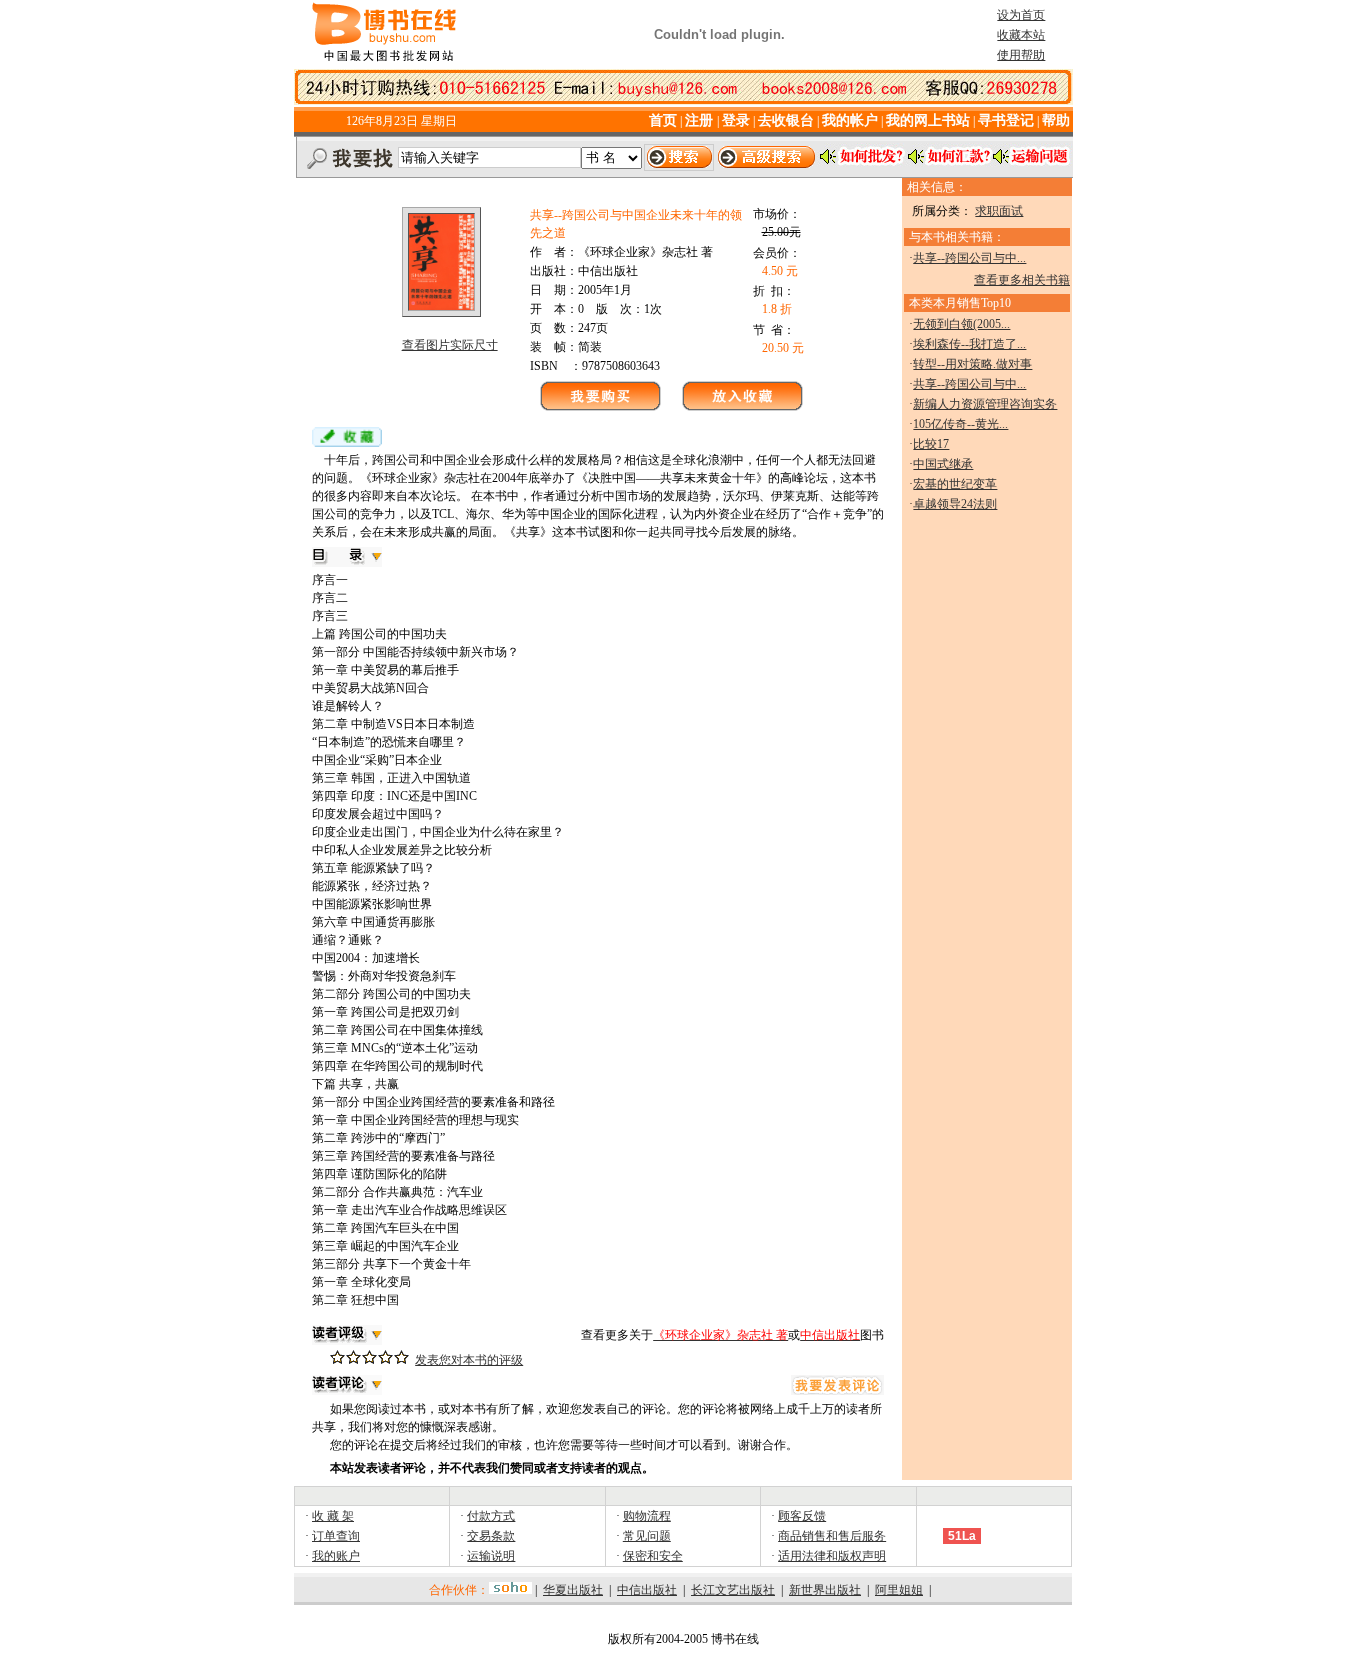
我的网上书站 (928, 120)
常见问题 (647, 1536)
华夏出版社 (573, 1590)
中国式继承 (943, 464)
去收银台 (786, 120)
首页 (663, 120)
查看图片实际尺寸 (450, 345)
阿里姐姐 (899, 1590)
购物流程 (647, 1516)
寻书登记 (1006, 120)
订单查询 (336, 1536)
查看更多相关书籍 (1022, 280)
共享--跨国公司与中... (969, 258)
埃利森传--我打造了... (969, 344)
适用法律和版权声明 (832, 1556)
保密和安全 (653, 1556)
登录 (736, 120)
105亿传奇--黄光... (960, 424)
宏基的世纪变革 (955, 484)
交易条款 (491, 1536)
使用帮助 (1021, 55)
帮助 (1056, 120)
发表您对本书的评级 (469, 1360)
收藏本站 (1021, 35)
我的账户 (336, 1556)
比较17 (931, 444)
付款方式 (491, 1516)
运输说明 (491, 1556)
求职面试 (999, 211)
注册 (701, 120)
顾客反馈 (802, 1516)
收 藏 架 (333, 1516)
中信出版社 (647, 1590)
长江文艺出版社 (733, 1590)
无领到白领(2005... (961, 324)
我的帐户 (850, 120)
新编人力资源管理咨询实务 (985, 404)
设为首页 (1021, 15)
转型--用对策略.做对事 (972, 364)
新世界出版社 (825, 1590)
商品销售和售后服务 (832, 1536)
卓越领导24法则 (955, 504)
